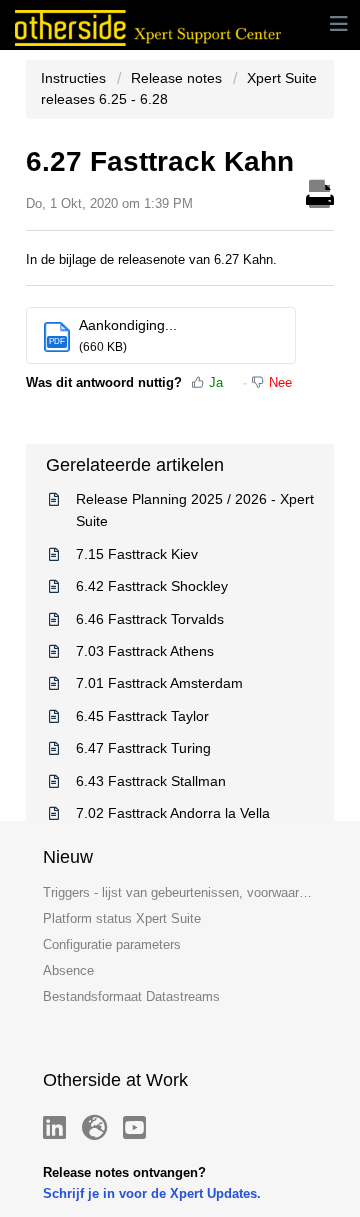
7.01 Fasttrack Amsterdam (159, 683)
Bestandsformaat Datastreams (131, 996)
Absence (68, 970)
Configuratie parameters (112, 944)
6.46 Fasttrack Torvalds (150, 619)
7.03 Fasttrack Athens (145, 651)
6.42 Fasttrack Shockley (152, 586)
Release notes (176, 78)
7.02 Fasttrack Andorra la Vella (173, 813)
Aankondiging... (128, 325)
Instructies (75, 78)
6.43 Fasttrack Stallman (151, 781)
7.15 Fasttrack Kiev (137, 554)
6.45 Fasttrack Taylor (142, 716)
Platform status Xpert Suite (122, 918)
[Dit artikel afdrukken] (320, 191)
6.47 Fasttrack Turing (143, 748)
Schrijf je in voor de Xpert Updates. (152, 1193)
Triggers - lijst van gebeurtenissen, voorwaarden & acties (180, 892)
